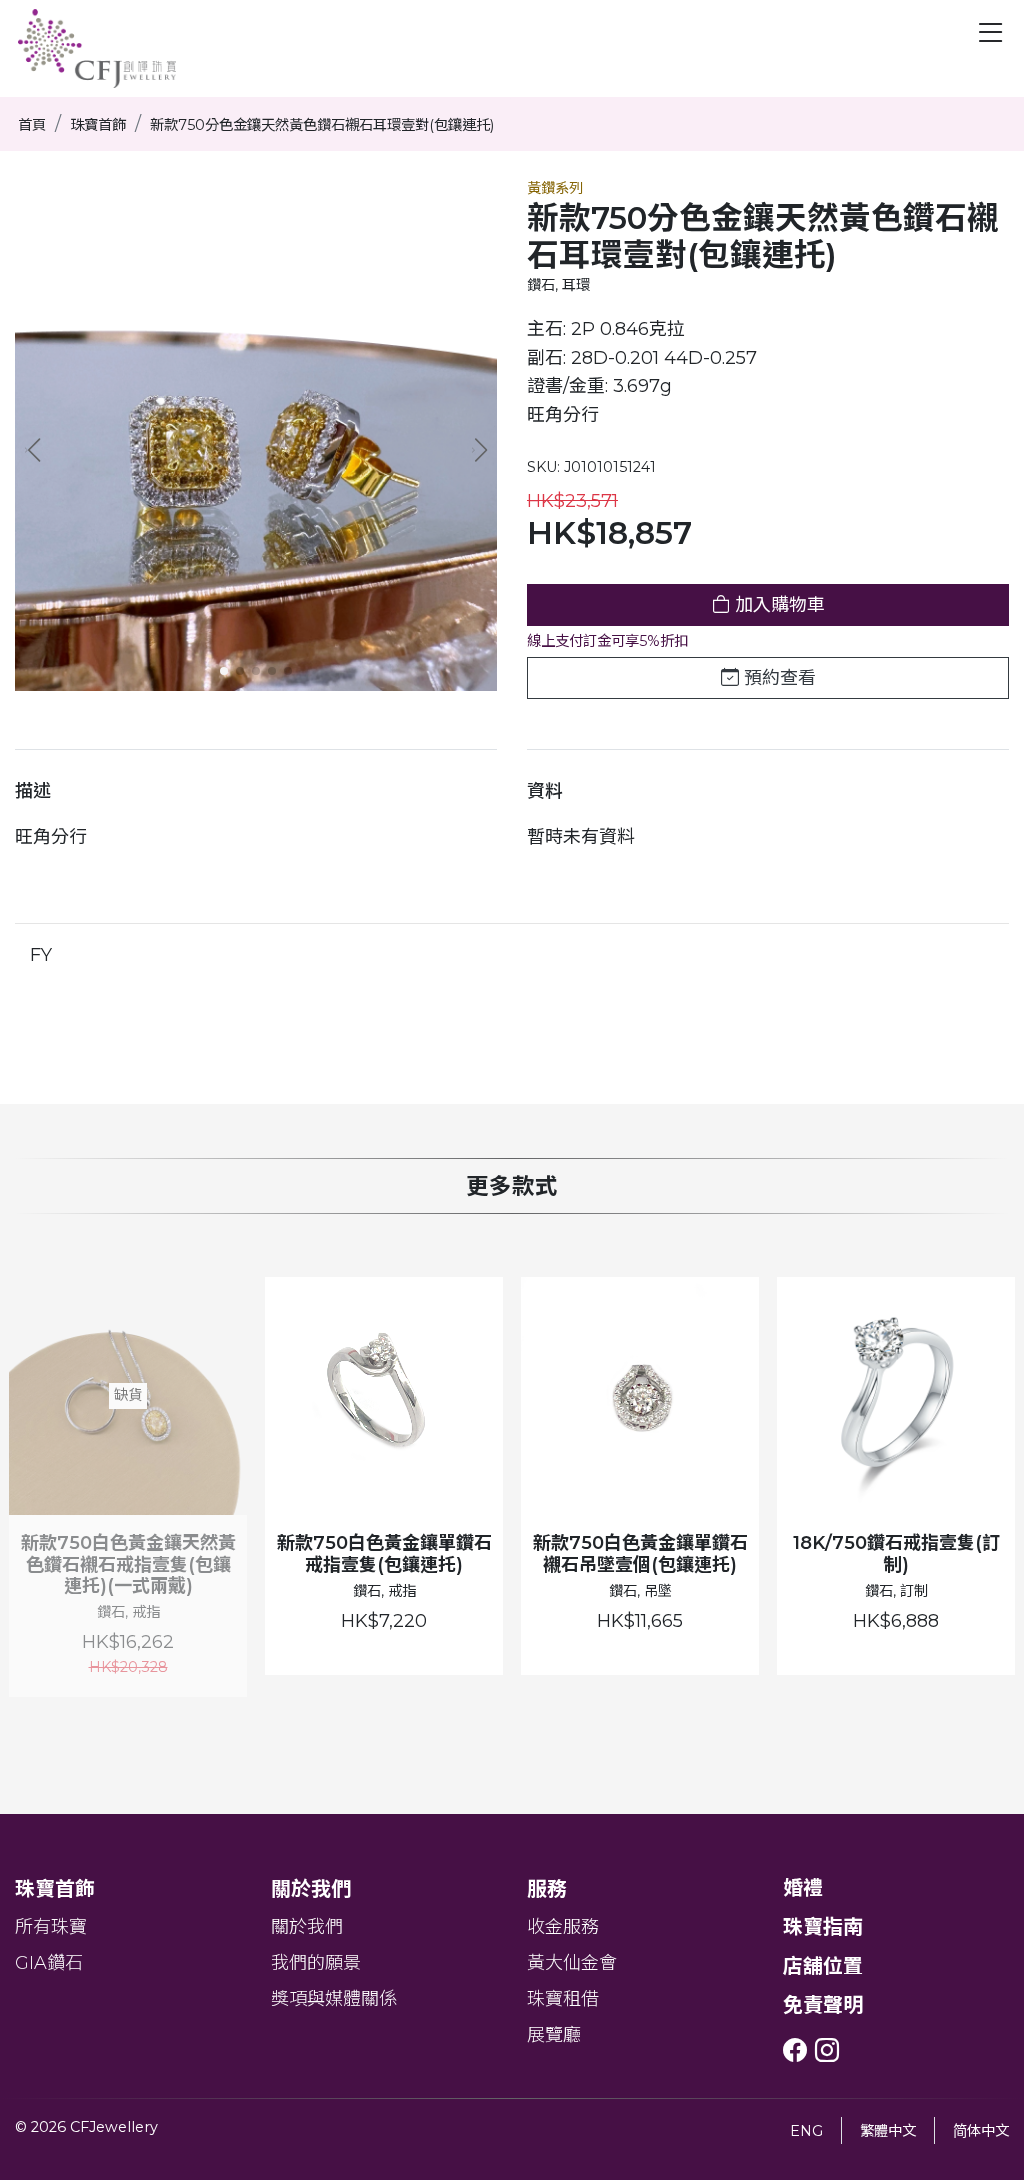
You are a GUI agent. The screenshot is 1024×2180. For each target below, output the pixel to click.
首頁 (32, 125)
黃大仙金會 (572, 1963)
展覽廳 (554, 2035)
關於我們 (307, 1927)
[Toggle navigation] (991, 33)
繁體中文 (888, 2131)
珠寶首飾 (98, 125)
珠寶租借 (563, 1999)
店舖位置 (823, 1966)
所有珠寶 (51, 1927)
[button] (479, 450)
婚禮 (803, 1888)
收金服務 (563, 1927)
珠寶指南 (823, 1927)
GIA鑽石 (49, 1963)
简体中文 (981, 2131)
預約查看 (777, 678)
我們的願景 (316, 1963)
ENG (806, 2131)
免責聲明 (823, 2005)
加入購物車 (777, 605)
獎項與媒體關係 (334, 1999)
